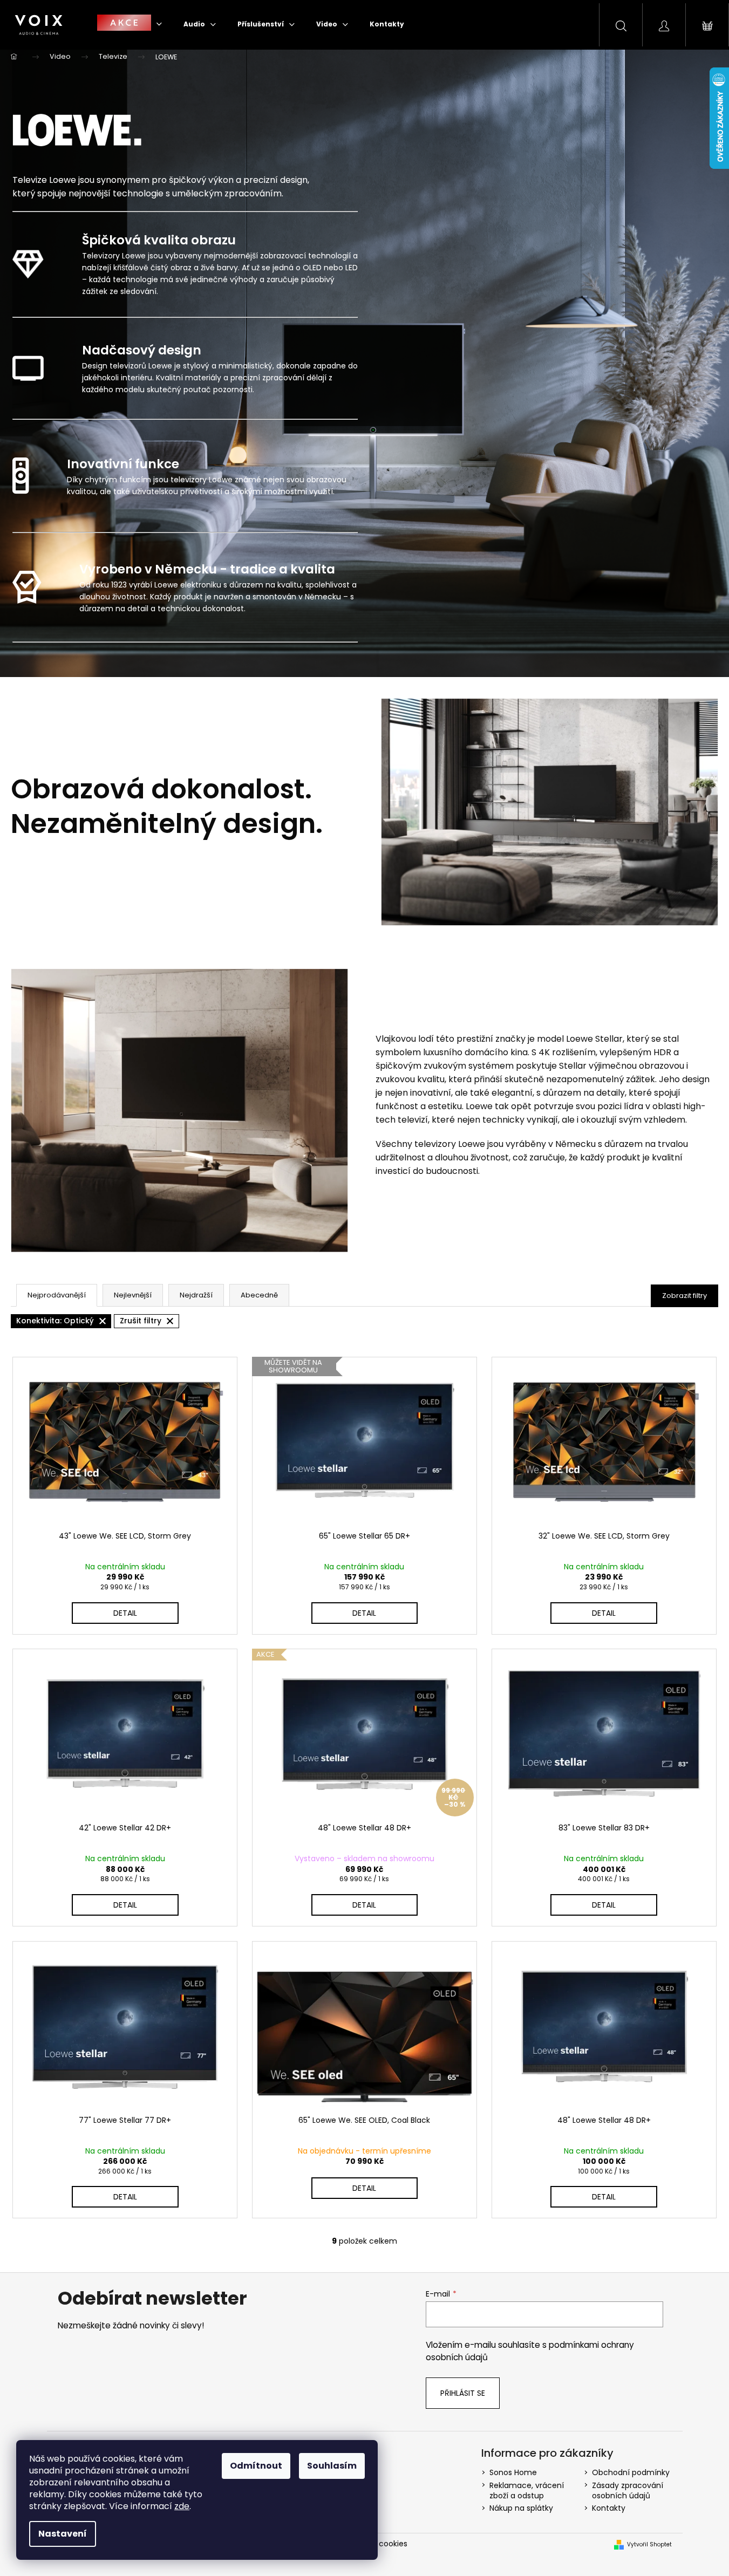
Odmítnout (256, 2466)
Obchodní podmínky (631, 2472)
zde (182, 2506)
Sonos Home (513, 2472)
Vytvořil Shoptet (649, 2545)
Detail (125, 1613)
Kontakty (609, 2508)
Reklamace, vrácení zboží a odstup (527, 2490)
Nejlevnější (133, 1295)
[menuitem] (130, 24)
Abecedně (259, 1295)
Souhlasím (332, 2466)
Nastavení (63, 2534)
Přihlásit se (463, 2393)
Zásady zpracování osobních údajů (628, 2490)
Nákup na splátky (521, 2508)
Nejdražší (196, 1295)
